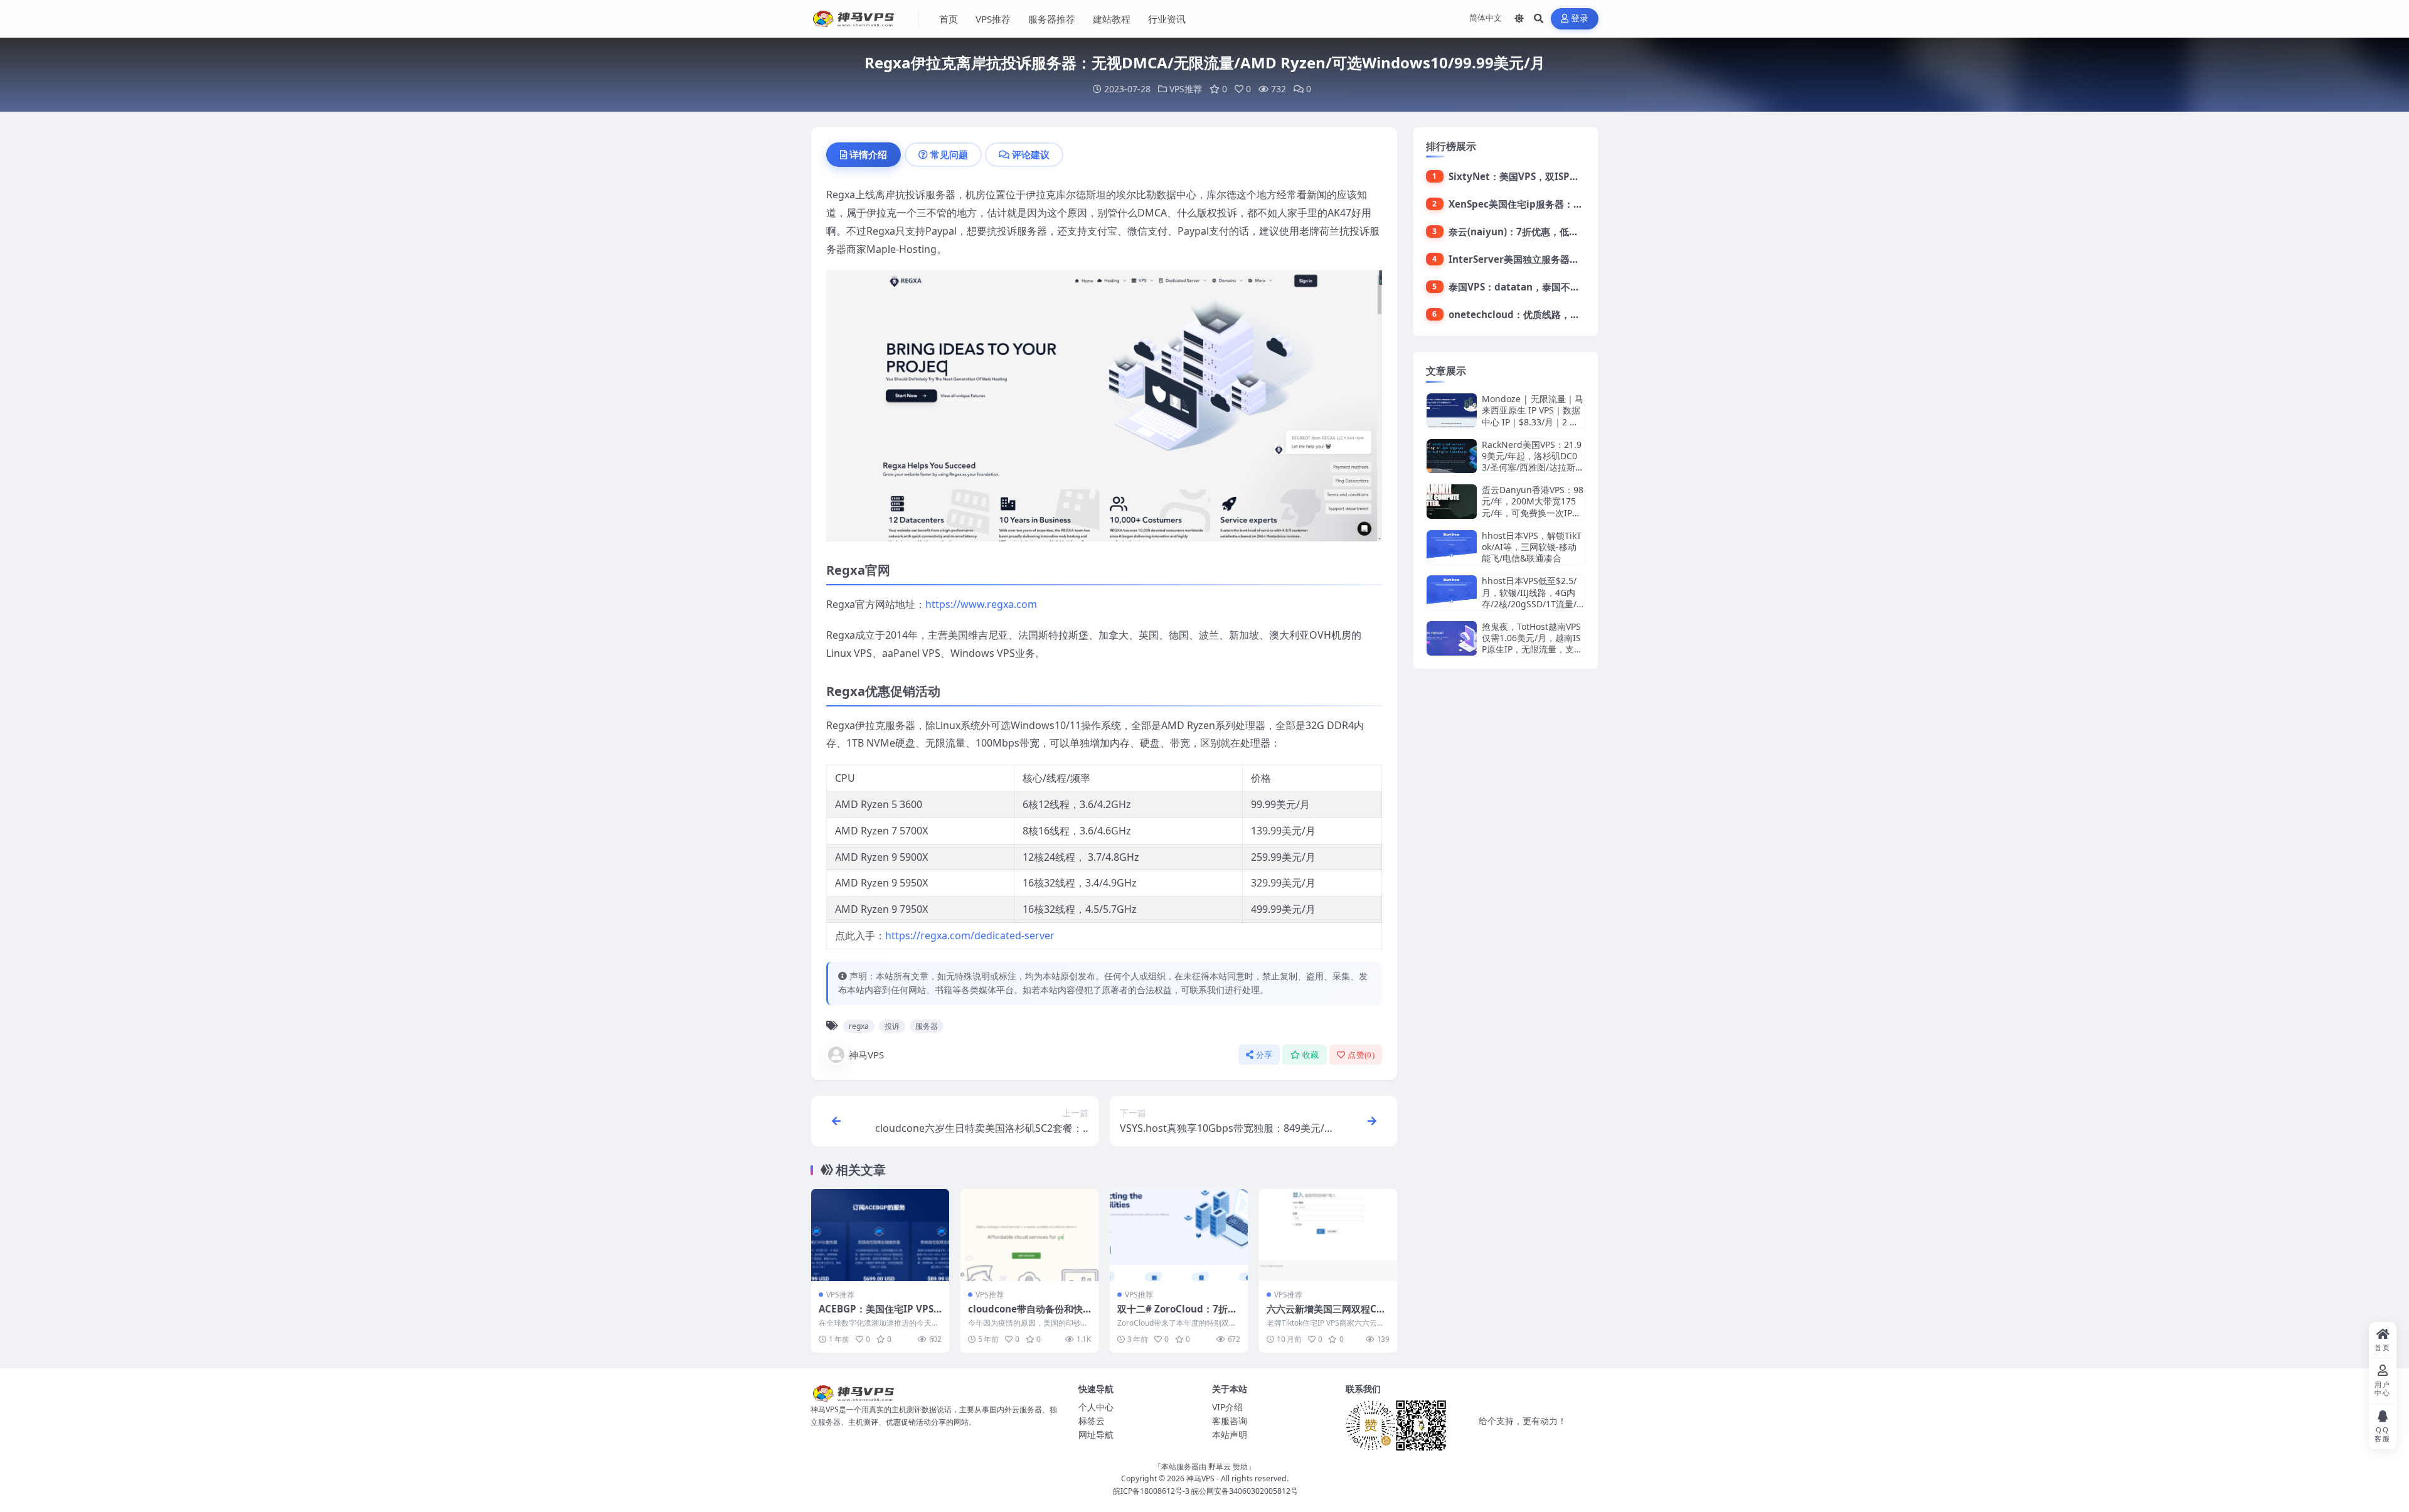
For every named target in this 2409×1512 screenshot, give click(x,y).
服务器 (927, 1026)
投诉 (892, 1026)
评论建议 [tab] (1031, 154)
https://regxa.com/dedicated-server (970, 935)
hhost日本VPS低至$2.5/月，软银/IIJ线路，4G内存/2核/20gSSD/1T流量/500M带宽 (1532, 598)
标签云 (1092, 1421)
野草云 (1220, 1467)
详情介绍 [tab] (868, 154)
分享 (1264, 1055)
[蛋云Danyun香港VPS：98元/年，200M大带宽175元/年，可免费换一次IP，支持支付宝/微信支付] (1452, 502)
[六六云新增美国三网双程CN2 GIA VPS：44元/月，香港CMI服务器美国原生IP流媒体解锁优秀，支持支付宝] (1328, 1235)
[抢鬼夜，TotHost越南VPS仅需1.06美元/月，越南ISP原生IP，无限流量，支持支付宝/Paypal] (1452, 638)
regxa (859, 1026)
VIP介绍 (1227, 1407)
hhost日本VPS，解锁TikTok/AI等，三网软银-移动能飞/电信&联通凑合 (1532, 547)
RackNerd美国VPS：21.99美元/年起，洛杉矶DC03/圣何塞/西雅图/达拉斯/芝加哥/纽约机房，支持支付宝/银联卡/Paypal (1532, 467)
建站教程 (1112, 19)
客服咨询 (1230, 1421)
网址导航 (1096, 1435)
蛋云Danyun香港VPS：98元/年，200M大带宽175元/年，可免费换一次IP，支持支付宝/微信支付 (1533, 507)
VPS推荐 (993, 19)
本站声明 (1230, 1435)
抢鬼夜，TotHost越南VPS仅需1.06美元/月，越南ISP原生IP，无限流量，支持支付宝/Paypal (1532, 644)
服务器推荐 (1052, 19)
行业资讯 (1167, 19)
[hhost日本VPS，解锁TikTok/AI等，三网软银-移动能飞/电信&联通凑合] (1452, 547)
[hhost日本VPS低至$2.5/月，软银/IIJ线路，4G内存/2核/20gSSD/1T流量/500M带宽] (1452, 593)
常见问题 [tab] (949, 154)
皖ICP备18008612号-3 (1151, 1491)
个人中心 (1096, 1407)
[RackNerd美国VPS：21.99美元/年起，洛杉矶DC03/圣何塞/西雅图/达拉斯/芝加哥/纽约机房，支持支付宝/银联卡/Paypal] (1452, 456)
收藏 (1311, 1055)
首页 (949, 19)
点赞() (1361, 1055)
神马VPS (866, 1055)
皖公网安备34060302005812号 (1245, 1491)
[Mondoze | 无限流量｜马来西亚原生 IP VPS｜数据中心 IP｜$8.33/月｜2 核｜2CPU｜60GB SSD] (1452, 411)
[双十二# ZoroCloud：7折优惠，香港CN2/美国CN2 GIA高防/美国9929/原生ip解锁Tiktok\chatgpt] (1179, 1235)
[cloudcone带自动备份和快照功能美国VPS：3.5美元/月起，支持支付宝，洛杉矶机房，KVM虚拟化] (1029, 1235)
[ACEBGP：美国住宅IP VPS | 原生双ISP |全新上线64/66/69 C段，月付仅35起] (880, 1235)
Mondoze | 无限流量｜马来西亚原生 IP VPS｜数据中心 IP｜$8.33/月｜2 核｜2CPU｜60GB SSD (1533, 416)
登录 (1580, 19)
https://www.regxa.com (981, 604)
